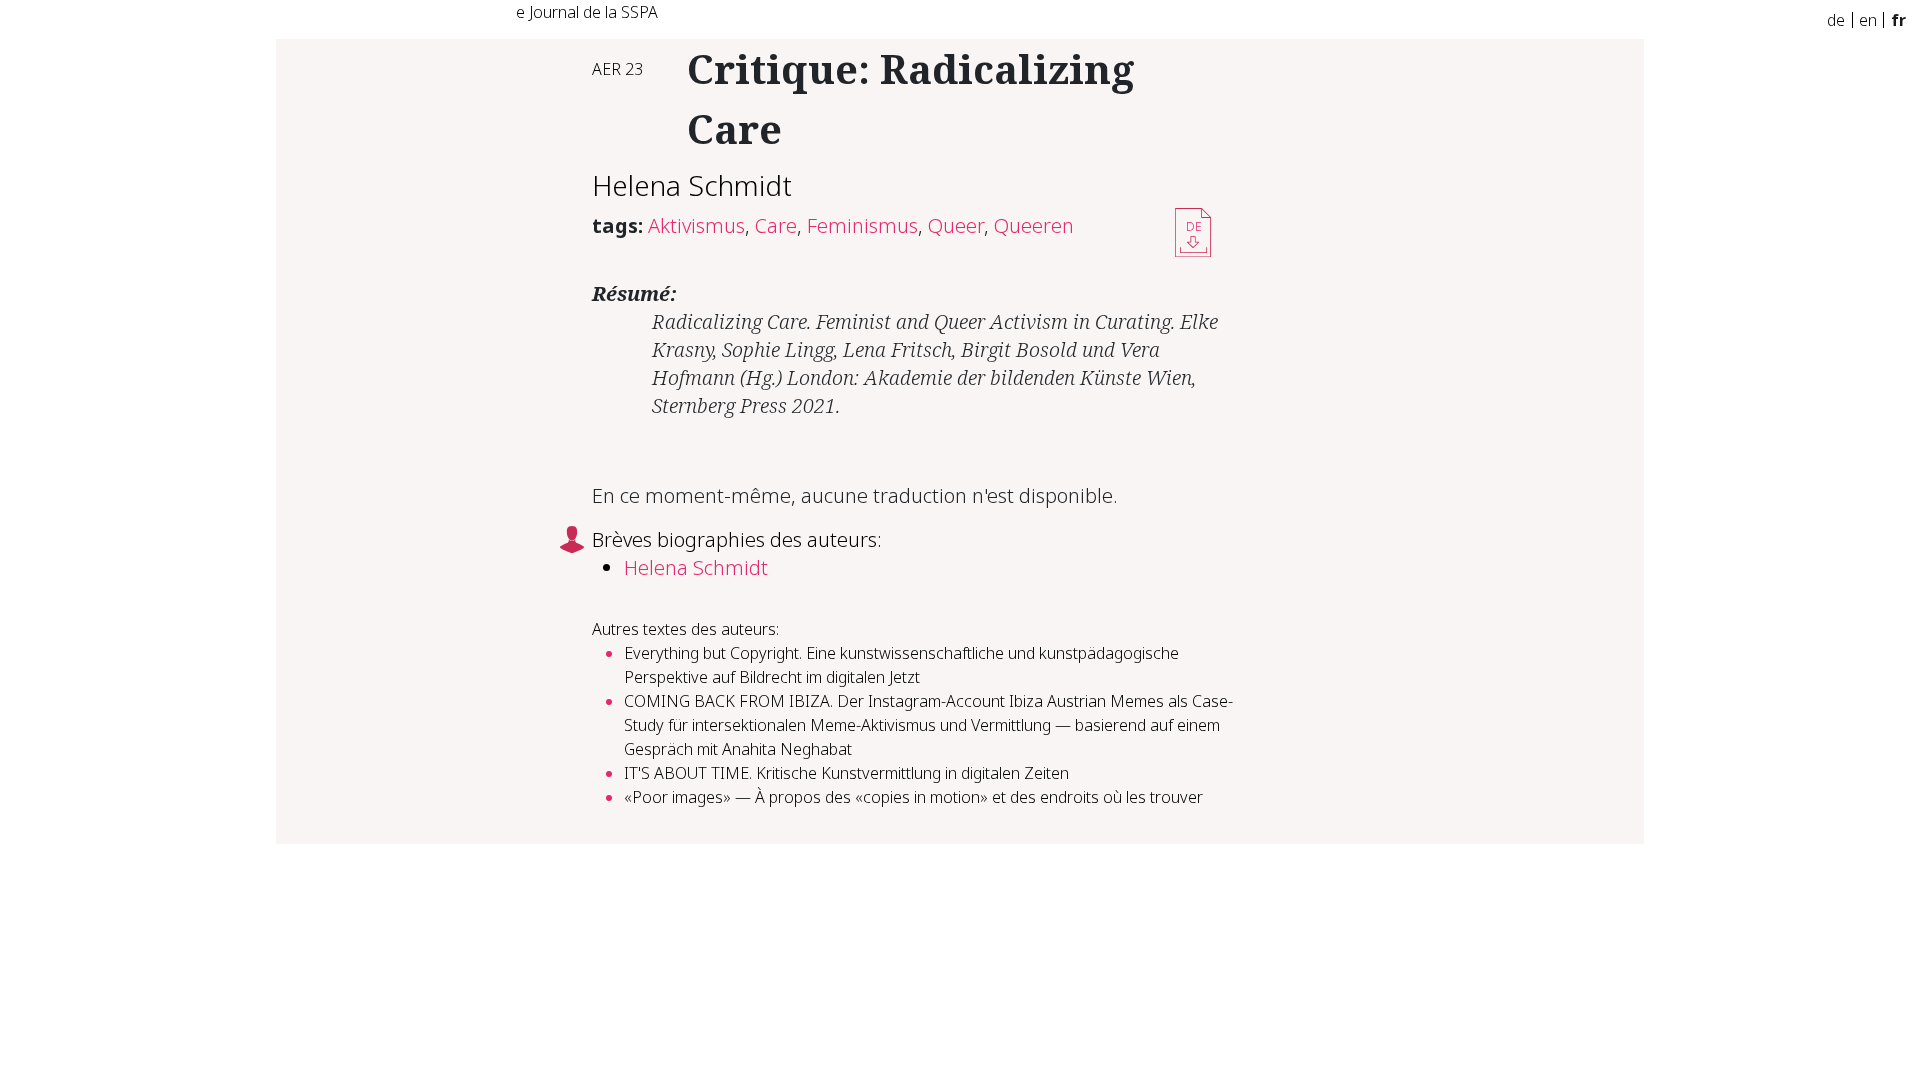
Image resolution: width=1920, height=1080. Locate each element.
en (1868, 20)
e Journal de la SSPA (587, 12)
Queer (956, 225)
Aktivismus (696, 225)
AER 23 (617, 69)
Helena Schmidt (692, 185)
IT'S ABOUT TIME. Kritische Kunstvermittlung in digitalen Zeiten (846, 773)
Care (776, 225)
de (1836, 20)
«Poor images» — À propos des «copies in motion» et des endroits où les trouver (913, 797)
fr (1898, 20)
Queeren (1034, 225)
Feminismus (862, 225)
